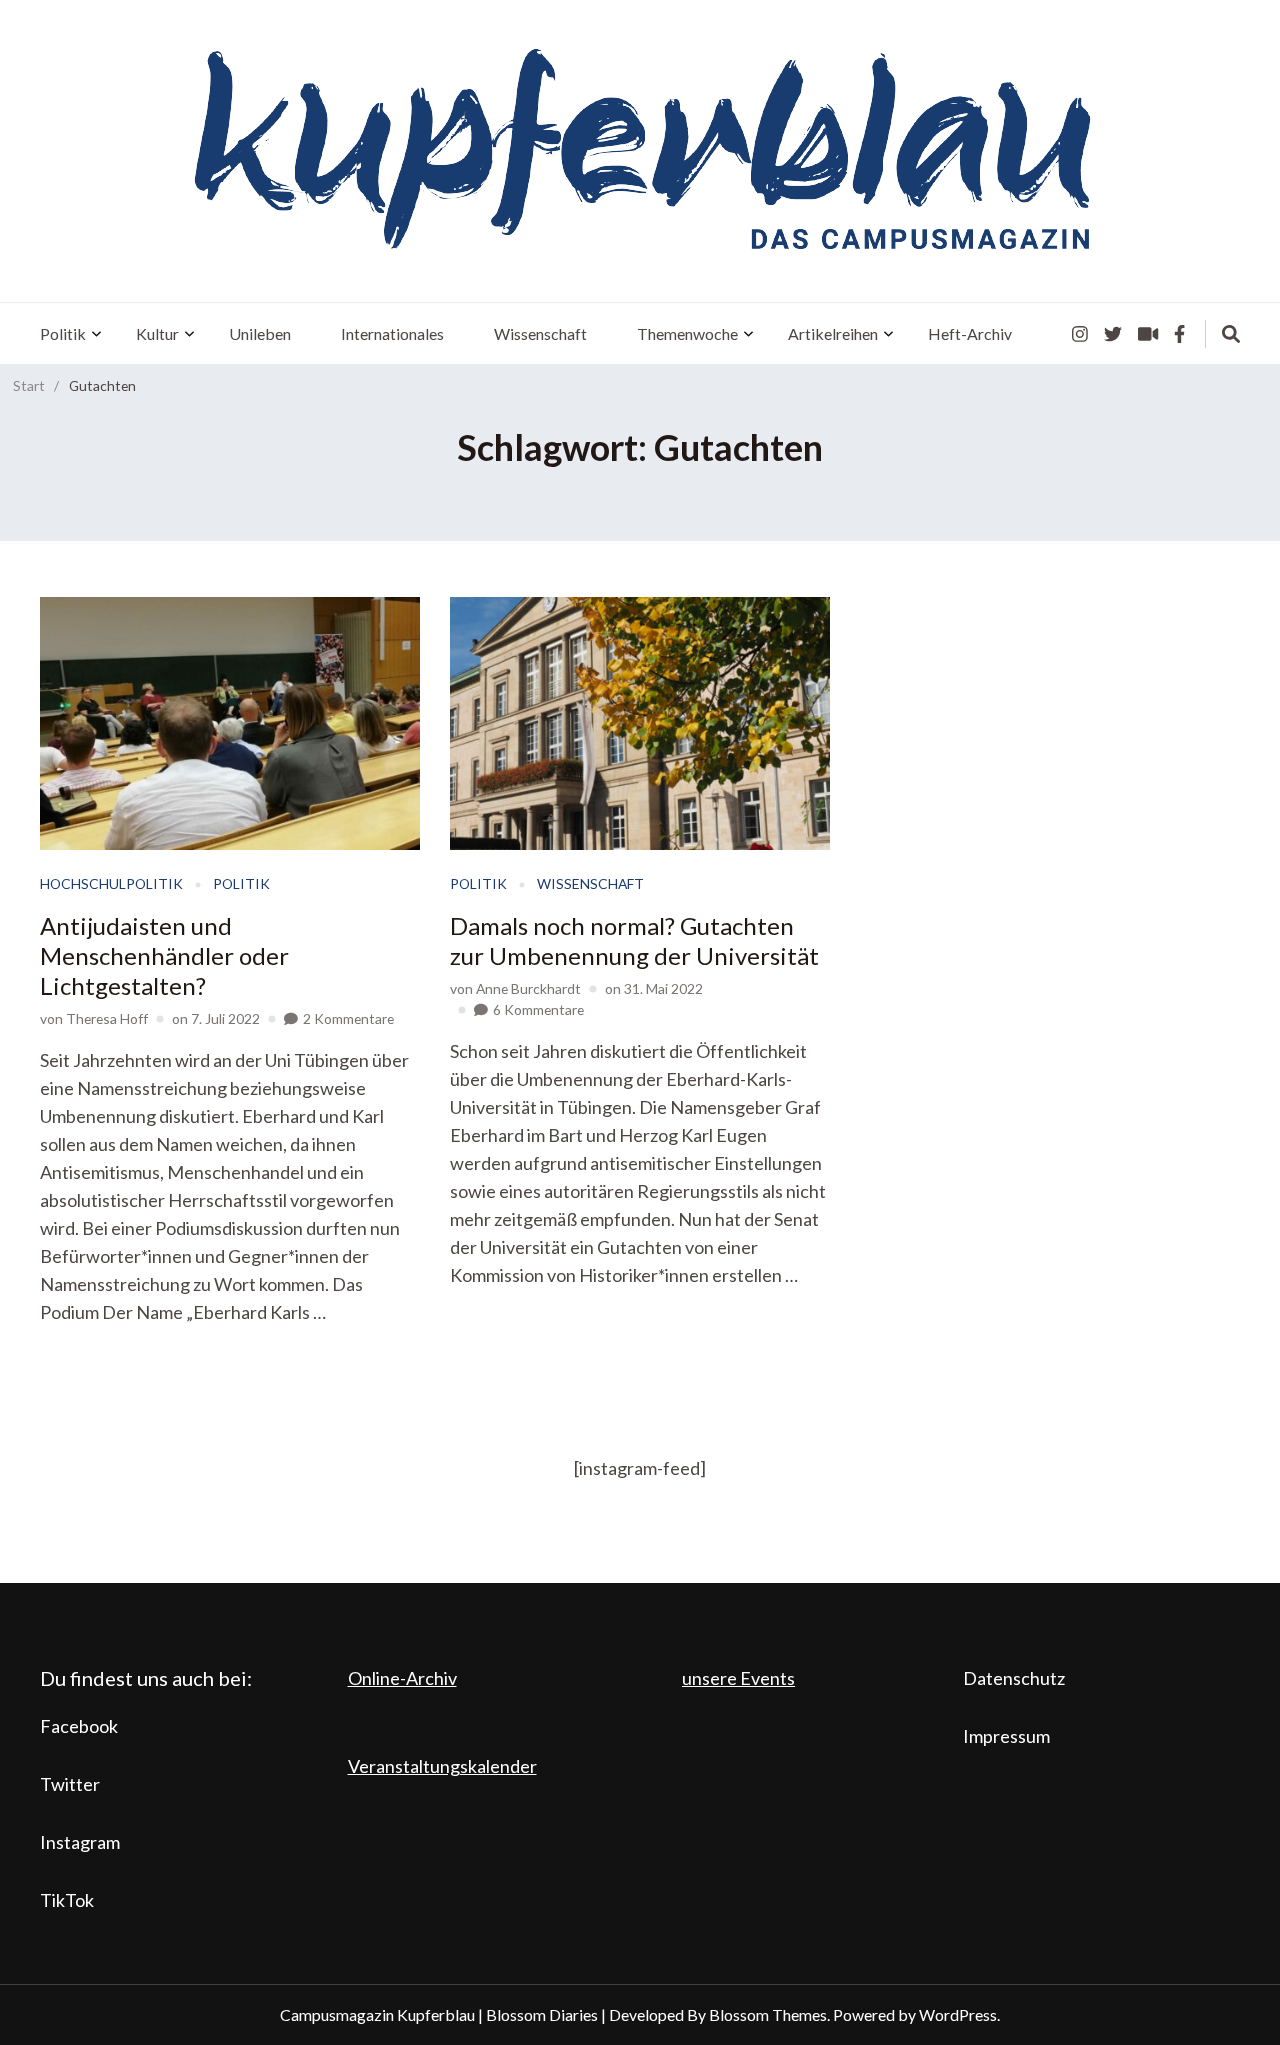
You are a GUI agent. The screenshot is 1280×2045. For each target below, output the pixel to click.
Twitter (70, 1784)
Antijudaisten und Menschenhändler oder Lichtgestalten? (164, 955)
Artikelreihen (833, 333)
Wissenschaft (540, 333)
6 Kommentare (538, 1009)
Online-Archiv (402, 1678)
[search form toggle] (1231, 334)
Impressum (1006, 1736)
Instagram (80, 1842)
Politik (63, 333)
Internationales (392, 333)
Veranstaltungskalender (442, 1766)
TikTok (67, 1900)
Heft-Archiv (970, 333)
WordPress (958, 2014)
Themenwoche (687, 333)
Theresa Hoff (107, 1018)
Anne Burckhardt (528, 988)
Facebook (79, 1726)
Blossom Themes (768, 2014)
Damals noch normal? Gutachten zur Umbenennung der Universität (634, 940)
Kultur (157, 333)
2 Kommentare (348, 1018)
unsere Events (738, 1678)
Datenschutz (1014, 1678)
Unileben (260, 333)
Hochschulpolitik (111, 883)
